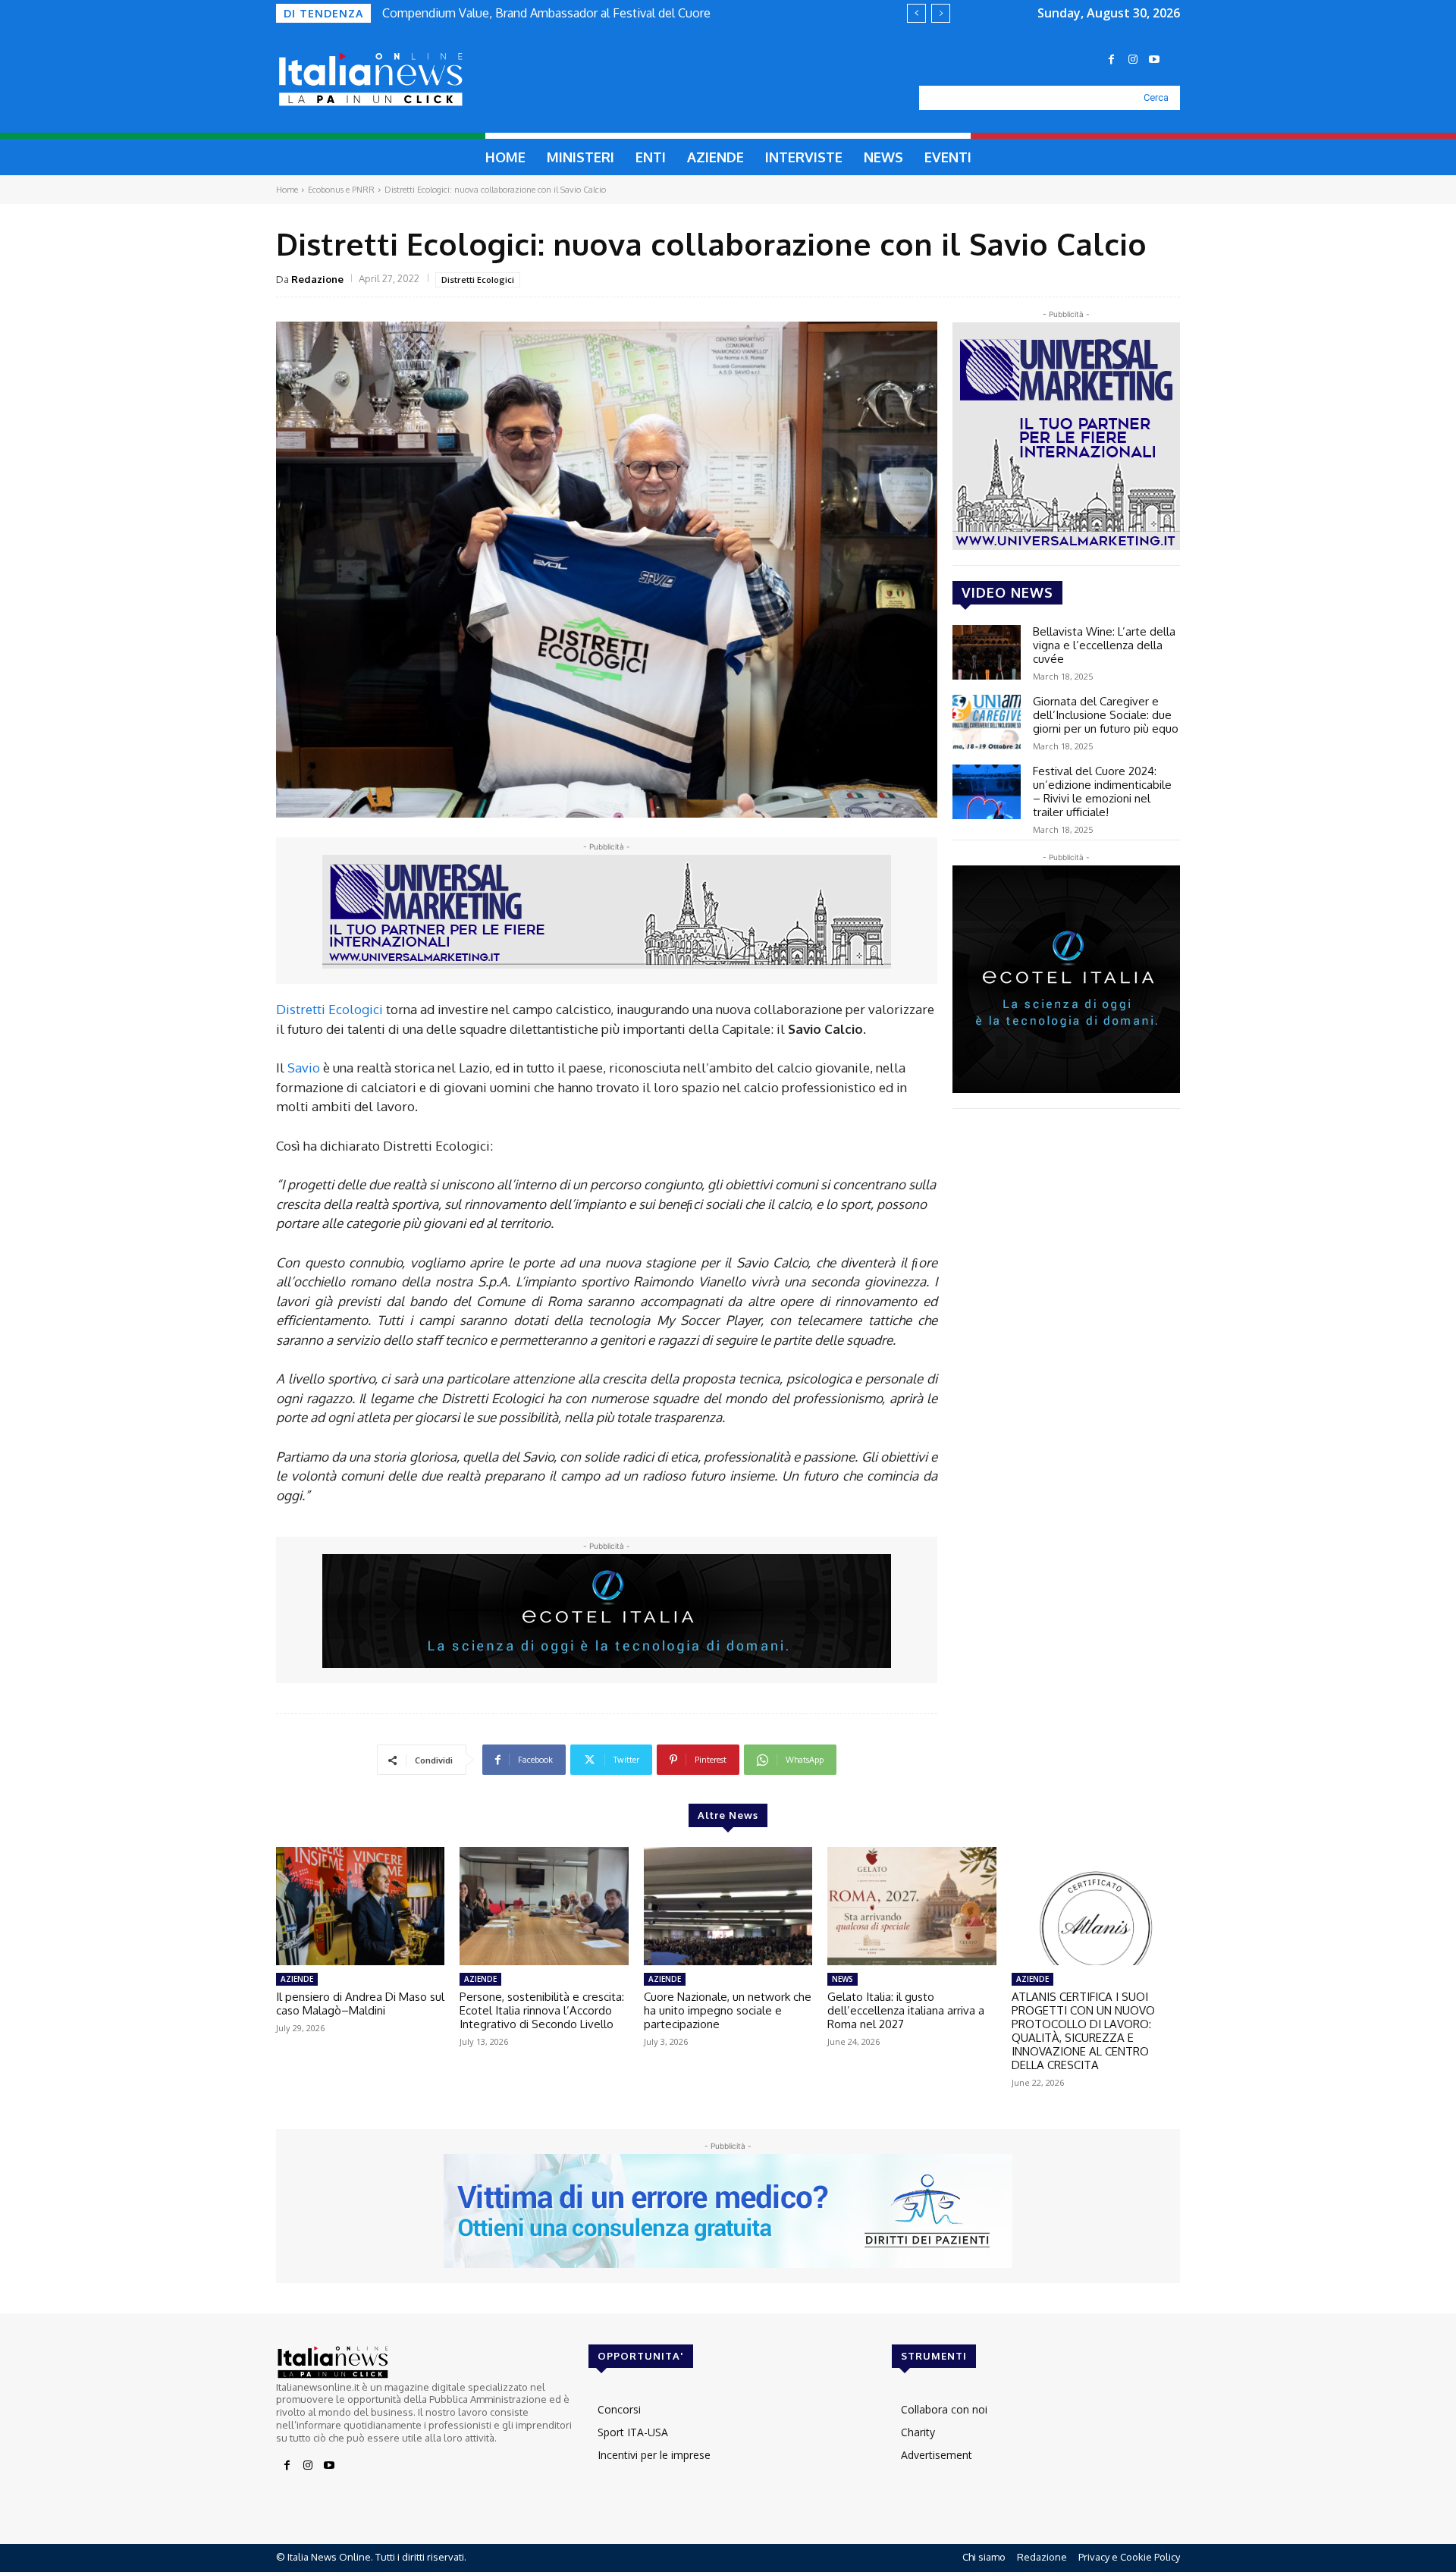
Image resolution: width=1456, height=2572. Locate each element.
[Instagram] (1133, 60)
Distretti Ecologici (478, 279)
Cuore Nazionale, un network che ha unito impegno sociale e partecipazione (728, 2010)
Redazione (317, 279)
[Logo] (406, 80)
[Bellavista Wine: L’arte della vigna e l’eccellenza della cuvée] (987, 652)
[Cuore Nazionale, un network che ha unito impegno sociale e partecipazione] (728, 1906)
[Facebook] (1112, 60)
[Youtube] (1154, 60)
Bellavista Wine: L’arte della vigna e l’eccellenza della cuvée (1104, 645)
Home (287, 190)
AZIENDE (297, 1979)
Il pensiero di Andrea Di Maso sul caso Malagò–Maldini (360, 2004)
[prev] (916, 13)
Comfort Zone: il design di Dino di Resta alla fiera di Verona (543, 13)
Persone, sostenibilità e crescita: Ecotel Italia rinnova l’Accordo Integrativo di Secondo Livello (542, 2010)
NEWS (843, 1979)
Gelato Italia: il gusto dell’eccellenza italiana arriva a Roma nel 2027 (906, 2010)
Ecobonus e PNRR (341, 190)
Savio (304, 1068)
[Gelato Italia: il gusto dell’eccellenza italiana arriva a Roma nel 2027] (912, 1906)
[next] (941, 13)
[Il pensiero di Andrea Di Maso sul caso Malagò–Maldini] (360, 1906)
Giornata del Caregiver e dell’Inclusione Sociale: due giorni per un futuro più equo (1106, 715)
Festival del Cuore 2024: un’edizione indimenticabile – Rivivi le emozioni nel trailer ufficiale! (1102, 791)
